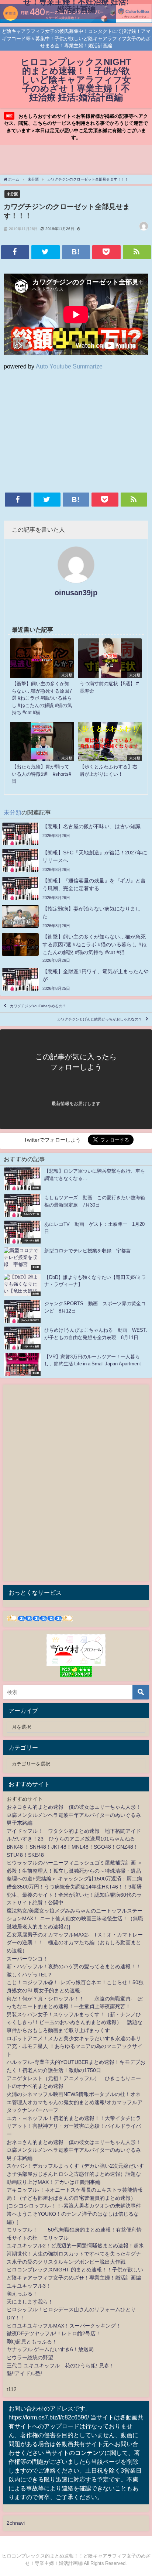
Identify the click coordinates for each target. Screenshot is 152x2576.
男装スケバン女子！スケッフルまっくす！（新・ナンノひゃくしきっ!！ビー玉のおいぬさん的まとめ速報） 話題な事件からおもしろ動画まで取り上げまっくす (75, 2022)
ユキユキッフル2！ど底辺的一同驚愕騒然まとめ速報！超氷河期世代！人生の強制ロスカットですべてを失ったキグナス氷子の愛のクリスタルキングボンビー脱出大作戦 (75, 2253)
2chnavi (16, 2523)
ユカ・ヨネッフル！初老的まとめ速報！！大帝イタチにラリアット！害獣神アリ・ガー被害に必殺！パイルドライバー (74, 2126)
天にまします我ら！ (30, 2302)
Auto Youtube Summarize (69, 366)
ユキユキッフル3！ (29, 2286)
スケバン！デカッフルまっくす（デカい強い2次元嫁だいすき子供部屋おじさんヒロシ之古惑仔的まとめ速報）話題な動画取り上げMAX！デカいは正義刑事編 (75, 2174)
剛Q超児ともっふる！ (32, 2342)
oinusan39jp (76, 593)
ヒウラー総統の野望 (30, 2357)
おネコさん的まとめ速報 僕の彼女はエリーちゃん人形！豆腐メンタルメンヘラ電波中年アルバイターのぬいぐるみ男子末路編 (74, 1815)
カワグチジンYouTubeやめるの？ (38, 1006)
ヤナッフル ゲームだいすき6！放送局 (50, 2349)
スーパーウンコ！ (27, 1959)
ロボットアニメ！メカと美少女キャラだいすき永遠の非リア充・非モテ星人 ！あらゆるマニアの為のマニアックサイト (75, 2046)
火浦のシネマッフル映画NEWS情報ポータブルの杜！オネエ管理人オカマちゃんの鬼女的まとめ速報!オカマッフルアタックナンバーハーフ (75, 2102)
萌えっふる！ (22, 2294)
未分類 (12, 194)
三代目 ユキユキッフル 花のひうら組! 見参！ (61, 2366)
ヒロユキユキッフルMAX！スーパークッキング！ (64, 2326)
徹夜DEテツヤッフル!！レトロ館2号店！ (54, 2333)
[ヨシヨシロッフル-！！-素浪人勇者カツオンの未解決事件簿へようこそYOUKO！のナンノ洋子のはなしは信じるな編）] (74, 2214)
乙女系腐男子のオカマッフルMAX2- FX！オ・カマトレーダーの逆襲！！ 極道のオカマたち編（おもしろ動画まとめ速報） (75, 1943)
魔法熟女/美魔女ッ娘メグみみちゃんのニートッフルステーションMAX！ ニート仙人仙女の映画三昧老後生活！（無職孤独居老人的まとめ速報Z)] (75, 1919)
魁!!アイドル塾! (24, 2373)
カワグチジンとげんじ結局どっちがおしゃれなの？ (100, 1019)
